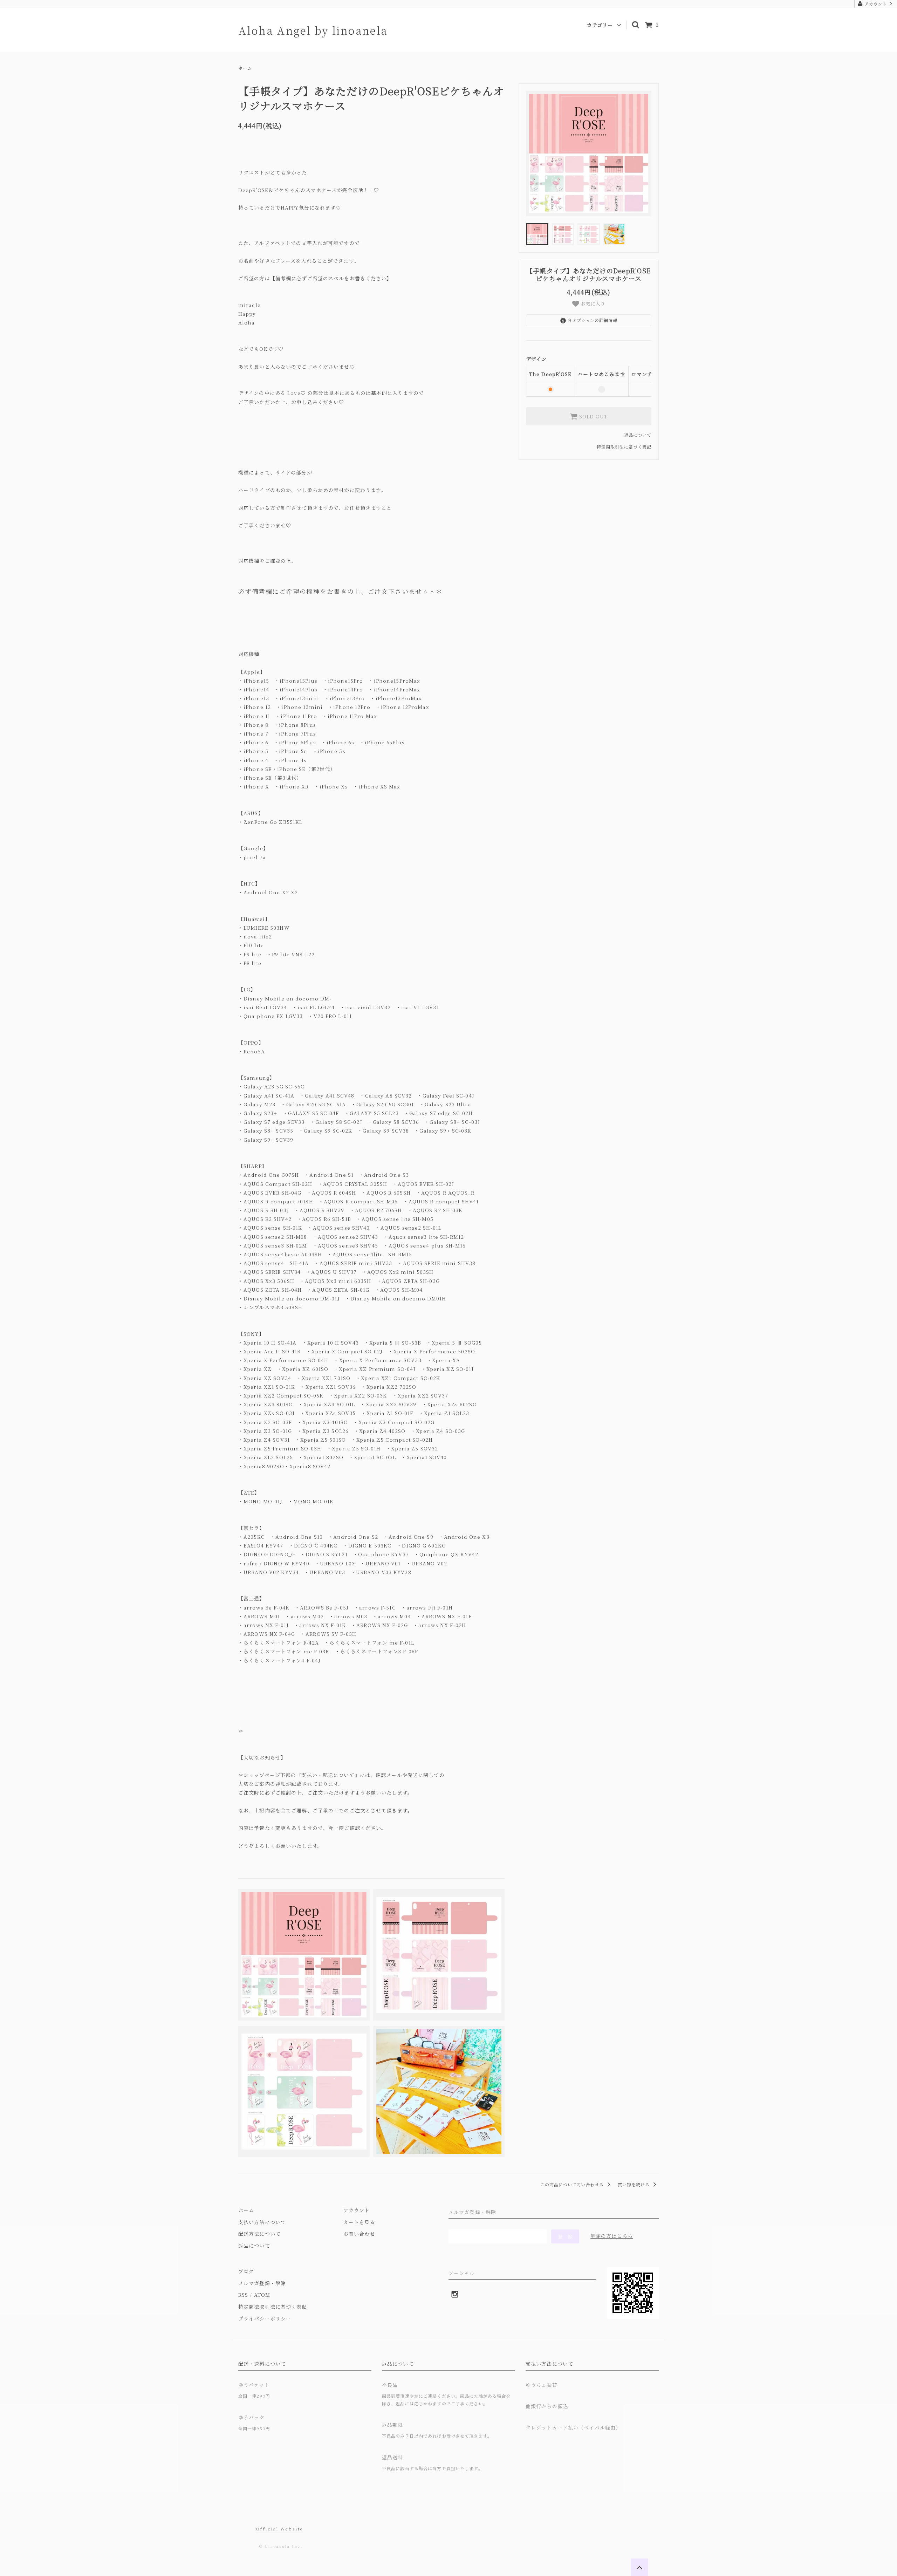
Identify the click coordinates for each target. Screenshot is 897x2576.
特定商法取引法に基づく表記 (273, 2307)
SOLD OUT (593, 416)
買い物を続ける (634, 2184)
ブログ (246, 2271)
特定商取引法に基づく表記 (624, 447)
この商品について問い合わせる (573, 2184)
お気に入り (592, 304)
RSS (243, 2295)
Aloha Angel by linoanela (313, 30)
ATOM (262, 2295)
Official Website (279, 2529)
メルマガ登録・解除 (262, 2283)
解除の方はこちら (612, 2236)
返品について (638, 435)
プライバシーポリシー (265, 2318)
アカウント (876, 4)
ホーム (245, 68)
